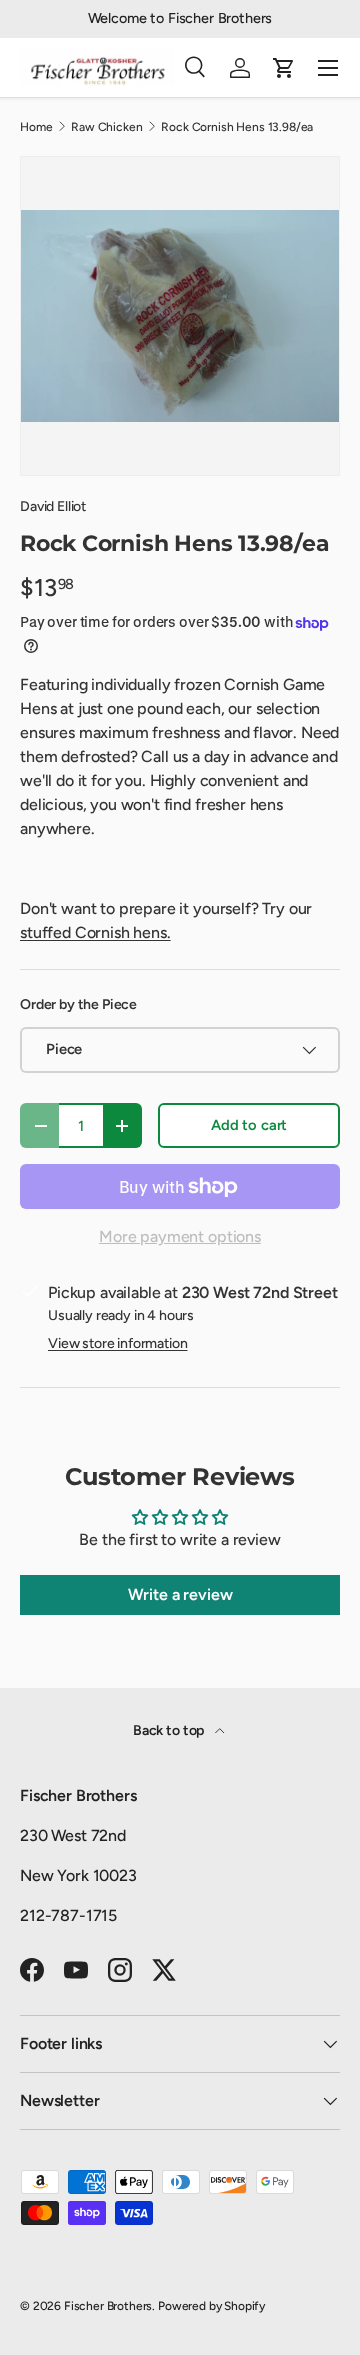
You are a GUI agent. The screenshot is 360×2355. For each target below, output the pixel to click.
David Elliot (53, 506)
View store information (117, 1343)
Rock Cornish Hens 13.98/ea (237, 127)
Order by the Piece (78, 1004)
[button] (284, 68)
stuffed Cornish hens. (95, 932)
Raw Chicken (106, 127)
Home (36, 127)
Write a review (180, 1594)
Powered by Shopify (211, 2306)
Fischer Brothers (108, 2306)
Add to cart (249, 1125)
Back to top (170, 1730)
